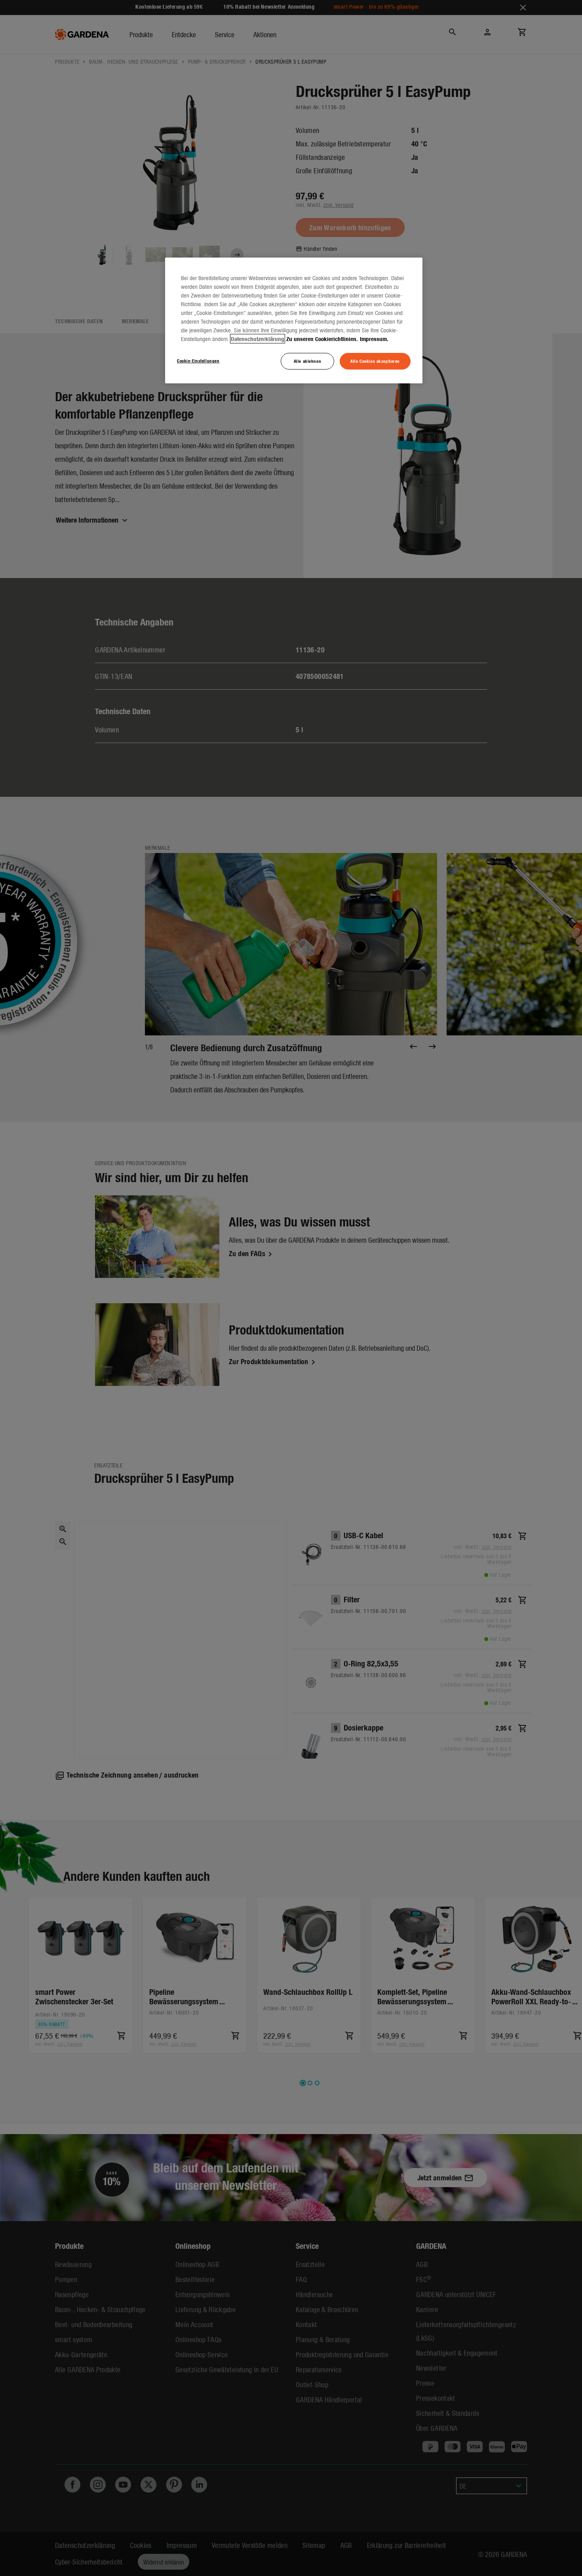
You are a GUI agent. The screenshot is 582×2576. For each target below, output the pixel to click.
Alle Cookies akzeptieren (375, 361)
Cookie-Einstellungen (198, 360)
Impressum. (374, 339)
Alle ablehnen (307, 361)
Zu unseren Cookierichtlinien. (322, 339)
